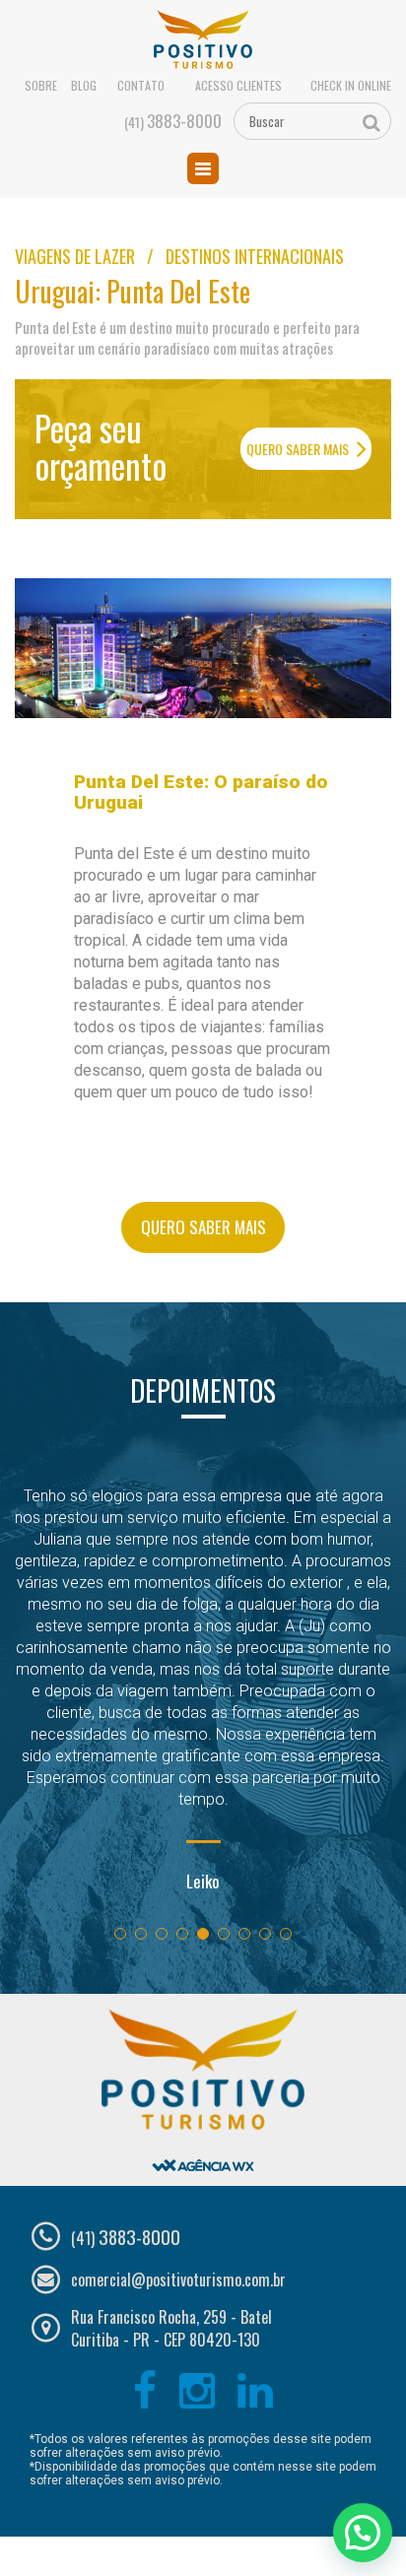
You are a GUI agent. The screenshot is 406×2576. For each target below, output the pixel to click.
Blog (84, 86)
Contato (141, 86)
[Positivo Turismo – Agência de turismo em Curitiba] (203, 40)
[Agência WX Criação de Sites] (203, 2149)
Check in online (351, 86)
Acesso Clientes (238, 86)
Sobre (41, 86)
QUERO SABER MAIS (299, 449)
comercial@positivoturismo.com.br (178, 2279)
